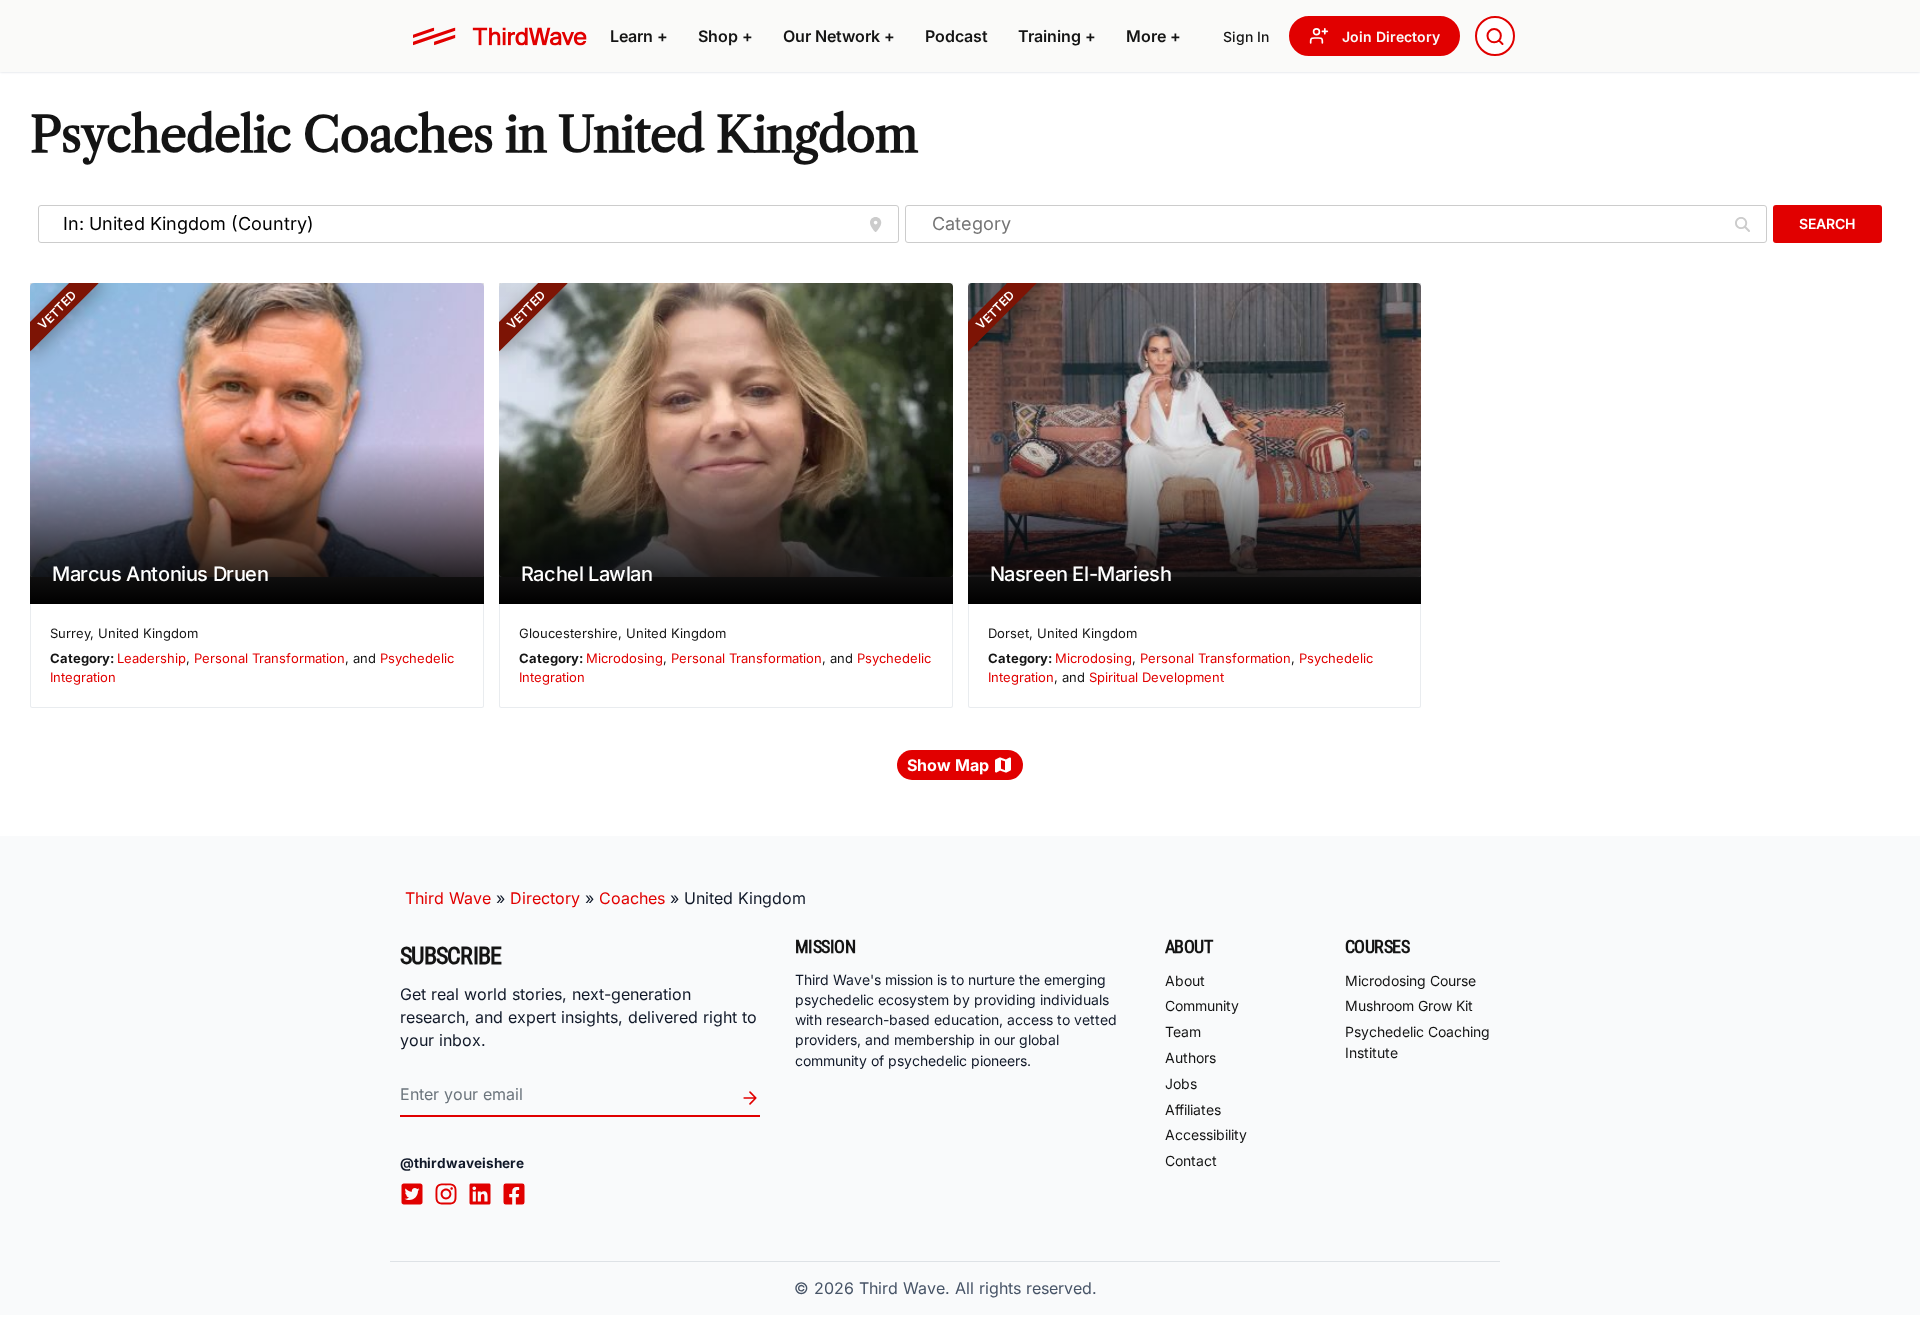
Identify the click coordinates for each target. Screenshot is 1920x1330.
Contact (1191, 1160)
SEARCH (1827, 223)
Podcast (956, 36)
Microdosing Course (1410, 980)
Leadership (151, 658)
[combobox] (1495, 36)
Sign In (1246, 36)
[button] (639, 36)
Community (1202, 1005)
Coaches (632, 898)
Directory (545, 898)
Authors (1190, 1057)
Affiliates (1193, 1109)
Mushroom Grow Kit (1409, 1005)
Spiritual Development (1156, 677)
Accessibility (1206, 1134)
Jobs (1181, 1083)
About (1185, 980)
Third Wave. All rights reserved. (978, 1288)
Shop (725, 36)
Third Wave (448, 898)
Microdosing (624, 658)
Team (1183, 1031)
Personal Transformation (269, 658)
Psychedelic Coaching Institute (1417, 1042)
